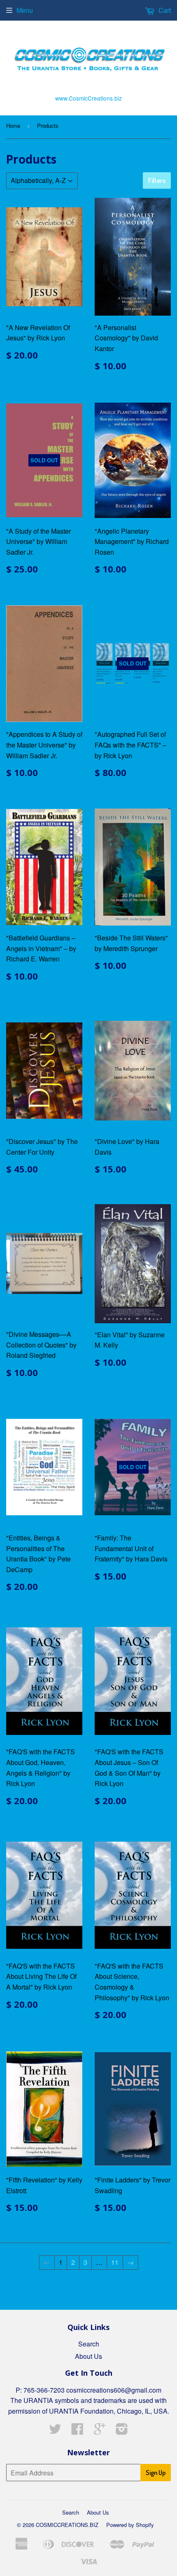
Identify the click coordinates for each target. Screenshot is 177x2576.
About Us (88, 2356)
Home (13, 125)
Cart (164, 10)
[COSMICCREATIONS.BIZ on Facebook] (77, 2431)
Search (89, 2344)
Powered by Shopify (130, 2525)
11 (115, 2262)
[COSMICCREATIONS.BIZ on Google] (100, 2431)
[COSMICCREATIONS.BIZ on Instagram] (122, 2431)
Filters (157, 180)
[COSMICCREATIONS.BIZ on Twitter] (55, 2431)
